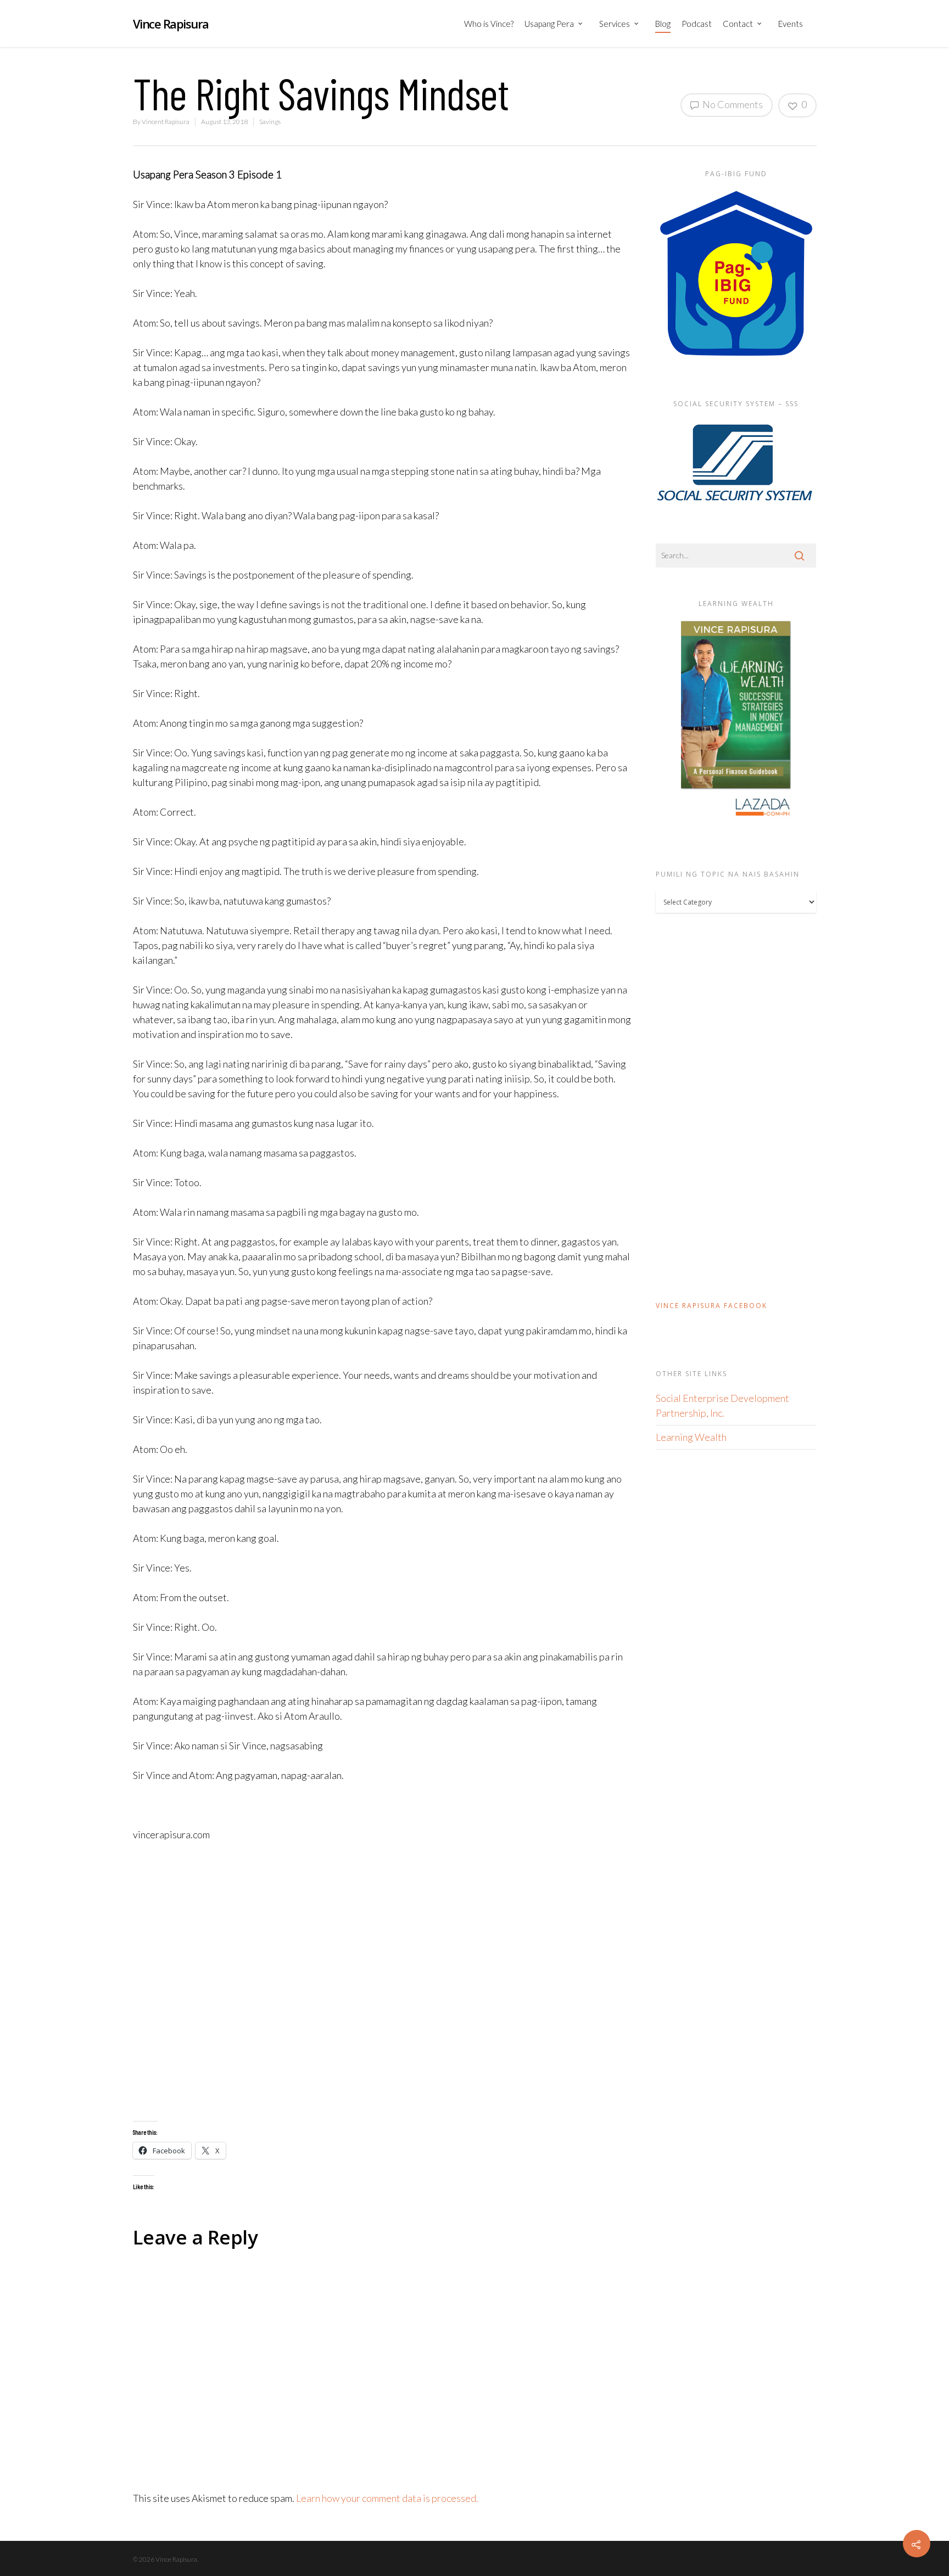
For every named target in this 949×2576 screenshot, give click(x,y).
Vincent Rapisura (166, 122)
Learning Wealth (691, 1437)
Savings (270, 122)
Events (791, 24)
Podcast (697, 24)
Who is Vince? (489, 24)
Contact (738, 24)
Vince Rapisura (171, 24)
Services (615, 24)
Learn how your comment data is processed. (387, 2498)
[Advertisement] (382, 1982)
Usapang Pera (549, 24)
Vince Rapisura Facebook (711, 1306)
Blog (663, 24)
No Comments (732, 104)
